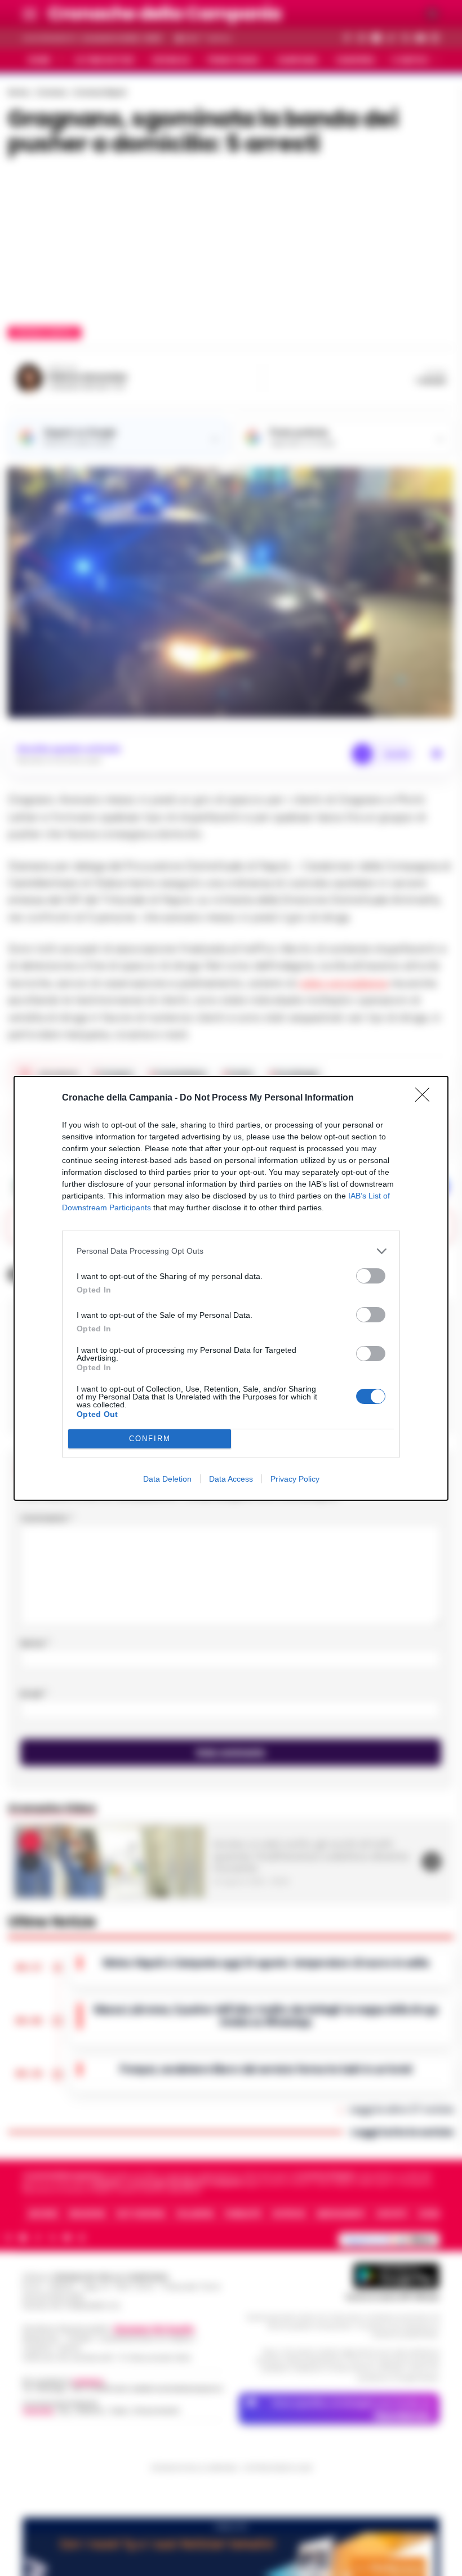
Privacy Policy (295, 1479)
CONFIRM (150, 1439)
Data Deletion (167, 1479)
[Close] (426, 1098)
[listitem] (231, 1251)
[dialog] (231, 1288)
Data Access (231, 1479)
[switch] (371, 1276)
